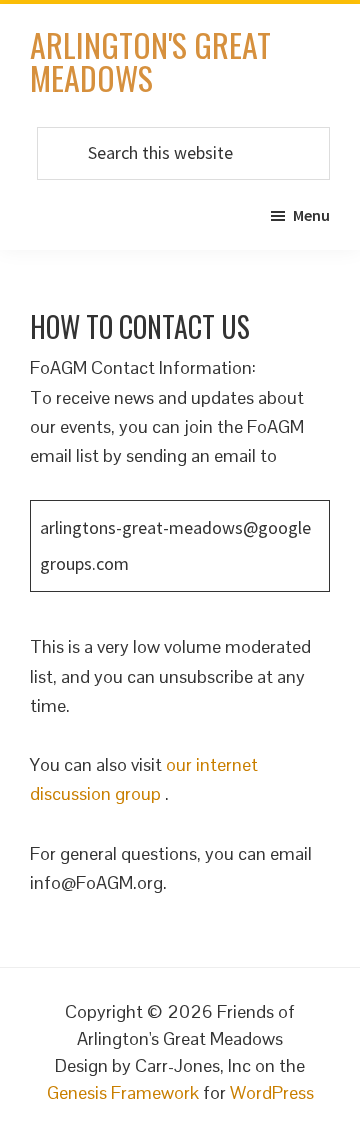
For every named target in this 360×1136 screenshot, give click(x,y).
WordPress (272, 1092)
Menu (311, 215)
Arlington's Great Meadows (150, 61)
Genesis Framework (123, 1092)
